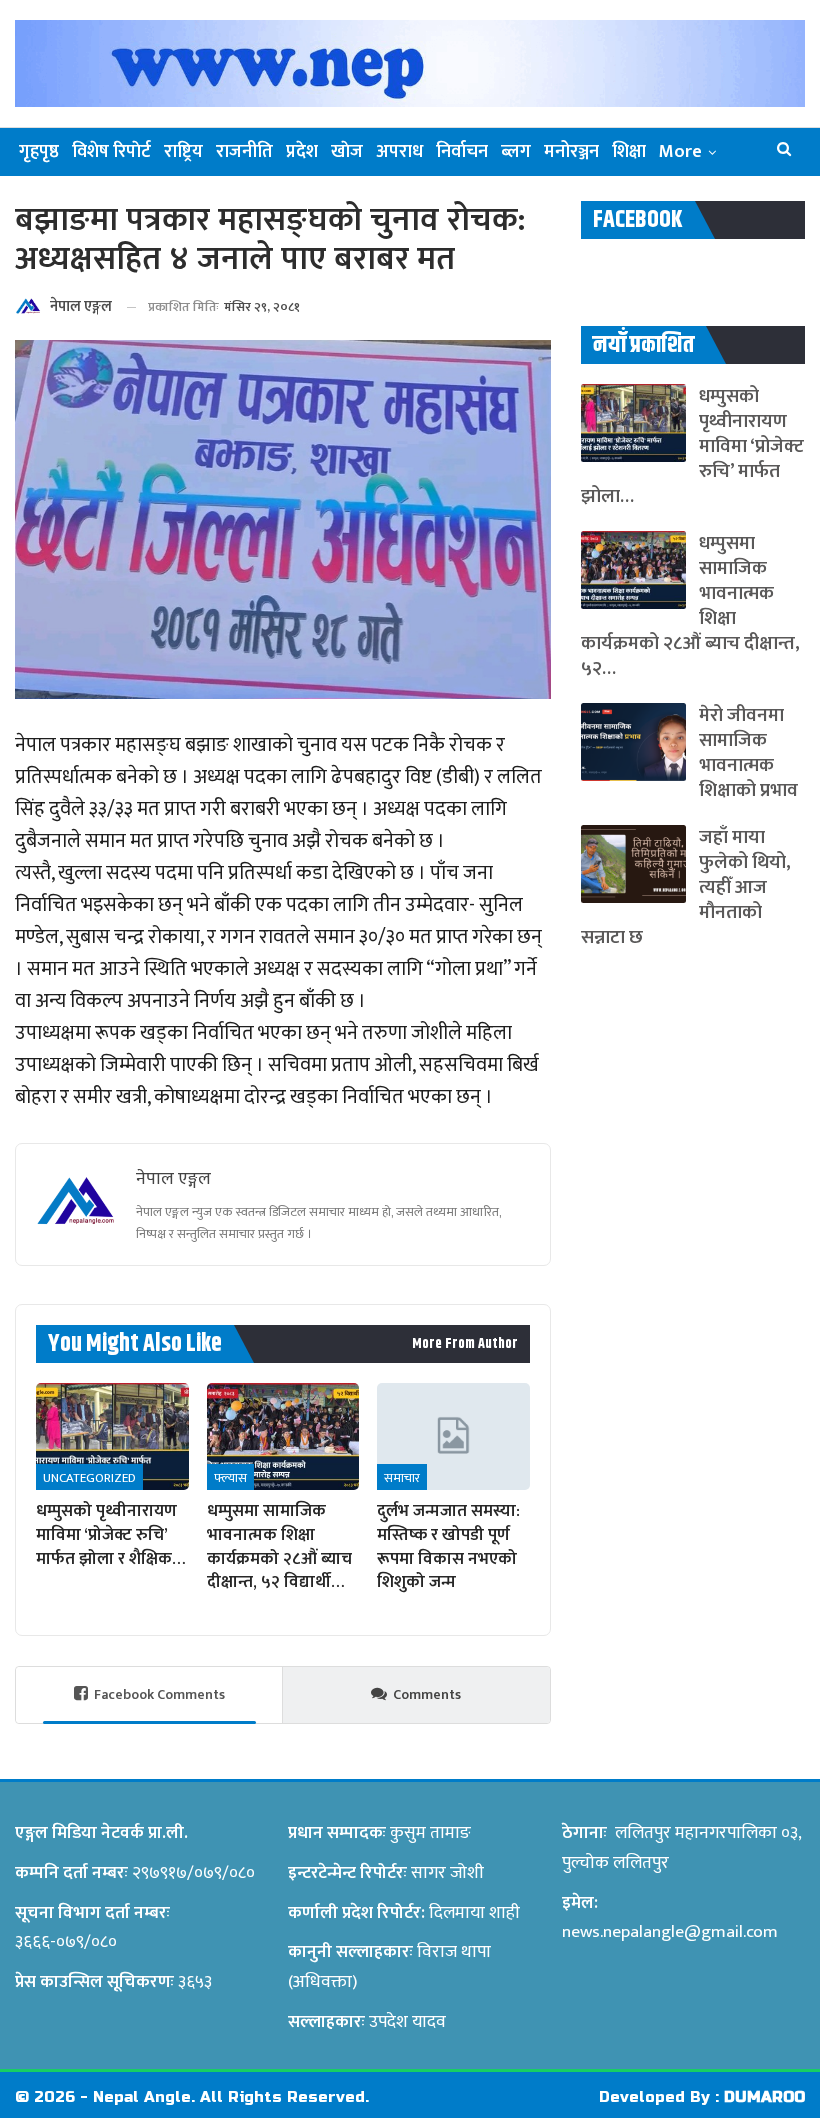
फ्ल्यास (230, 1478)
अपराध (399, 152)
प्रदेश (302, 152)
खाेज (347, 152)
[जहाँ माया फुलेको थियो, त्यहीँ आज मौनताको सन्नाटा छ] (633, 864)
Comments (427, 1694)
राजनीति (244, 152)
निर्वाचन (462, 152)
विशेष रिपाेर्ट (111, 152)
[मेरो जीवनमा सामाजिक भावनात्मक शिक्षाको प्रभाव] (633, 742)
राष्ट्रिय (183, 152)
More (680, 152)
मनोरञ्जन (571, 152)
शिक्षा (629, 152)
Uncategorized (89, 1478)
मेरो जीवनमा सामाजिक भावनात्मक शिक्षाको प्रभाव (748, 753)
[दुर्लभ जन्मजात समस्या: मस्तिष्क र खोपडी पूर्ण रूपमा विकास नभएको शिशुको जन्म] (453, 1436)
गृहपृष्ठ (39, 152)
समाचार (402, 1478)
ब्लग (516, 152)
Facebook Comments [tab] (159, 1694)
